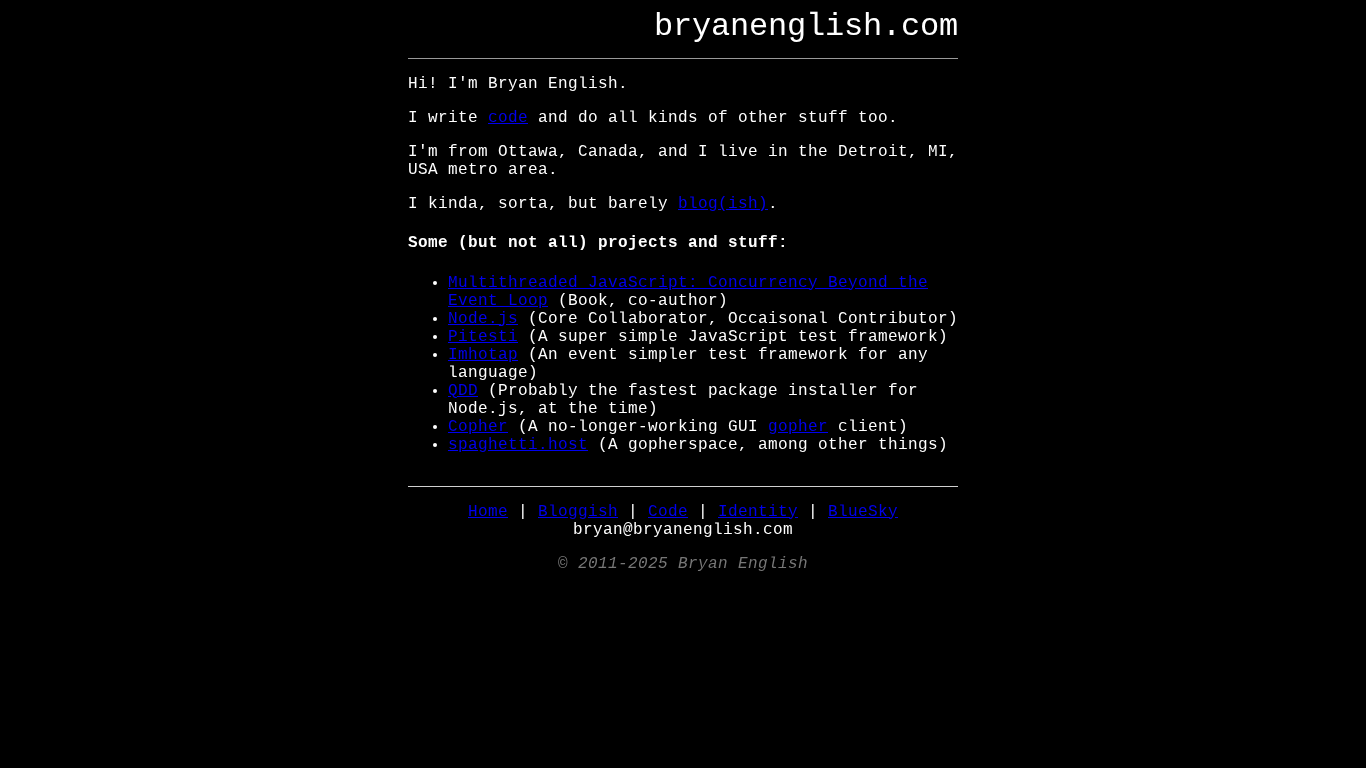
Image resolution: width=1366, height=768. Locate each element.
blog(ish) (723, 204)
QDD (463, 391)
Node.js (483, 319)
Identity (758, 512)
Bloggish (578, 512)
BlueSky (863, 512)
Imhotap (483, 355)
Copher (478, 427)
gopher (798, 427)
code (508, 118)
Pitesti (483, 337)
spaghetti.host (518, 445)
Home (488, 512)
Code (668, 512)
